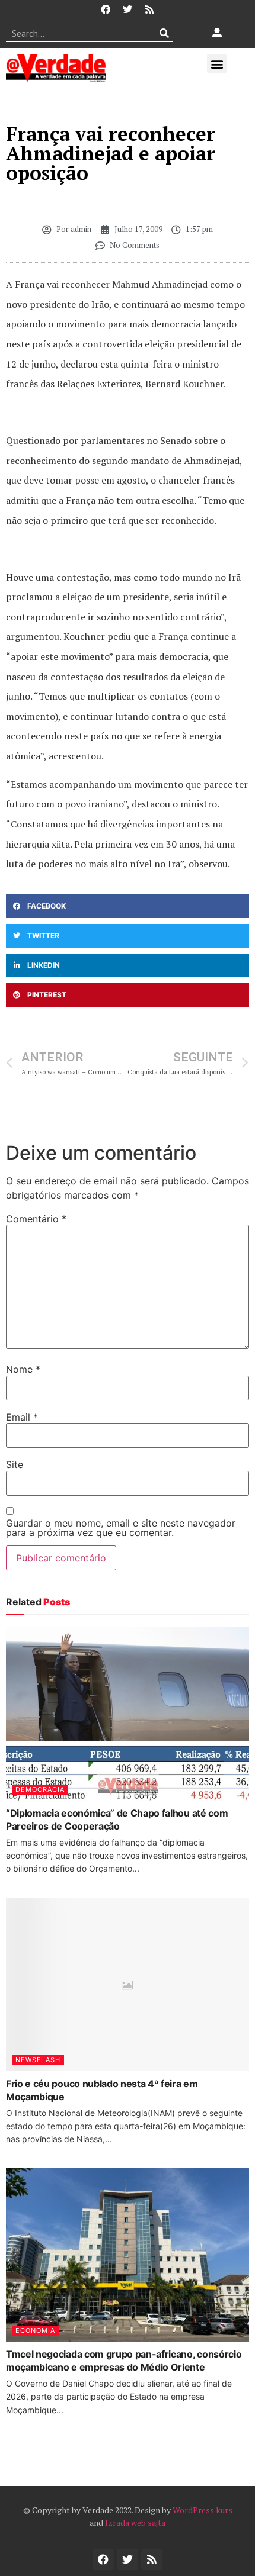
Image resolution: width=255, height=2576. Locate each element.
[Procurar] (164, 33)
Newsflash (38, 2060)
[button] (217, 64)
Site (15, 1464)
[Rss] (149, 9)
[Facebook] (106, 9)
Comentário (36, 1219)
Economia (35, 2330)
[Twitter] (128, 9)
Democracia (40, 1789)
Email (22, 1417)
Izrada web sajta (135, 2522)
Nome (23, 1369)
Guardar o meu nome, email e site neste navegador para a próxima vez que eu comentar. (121, 1528)
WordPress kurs (203, 2510)
